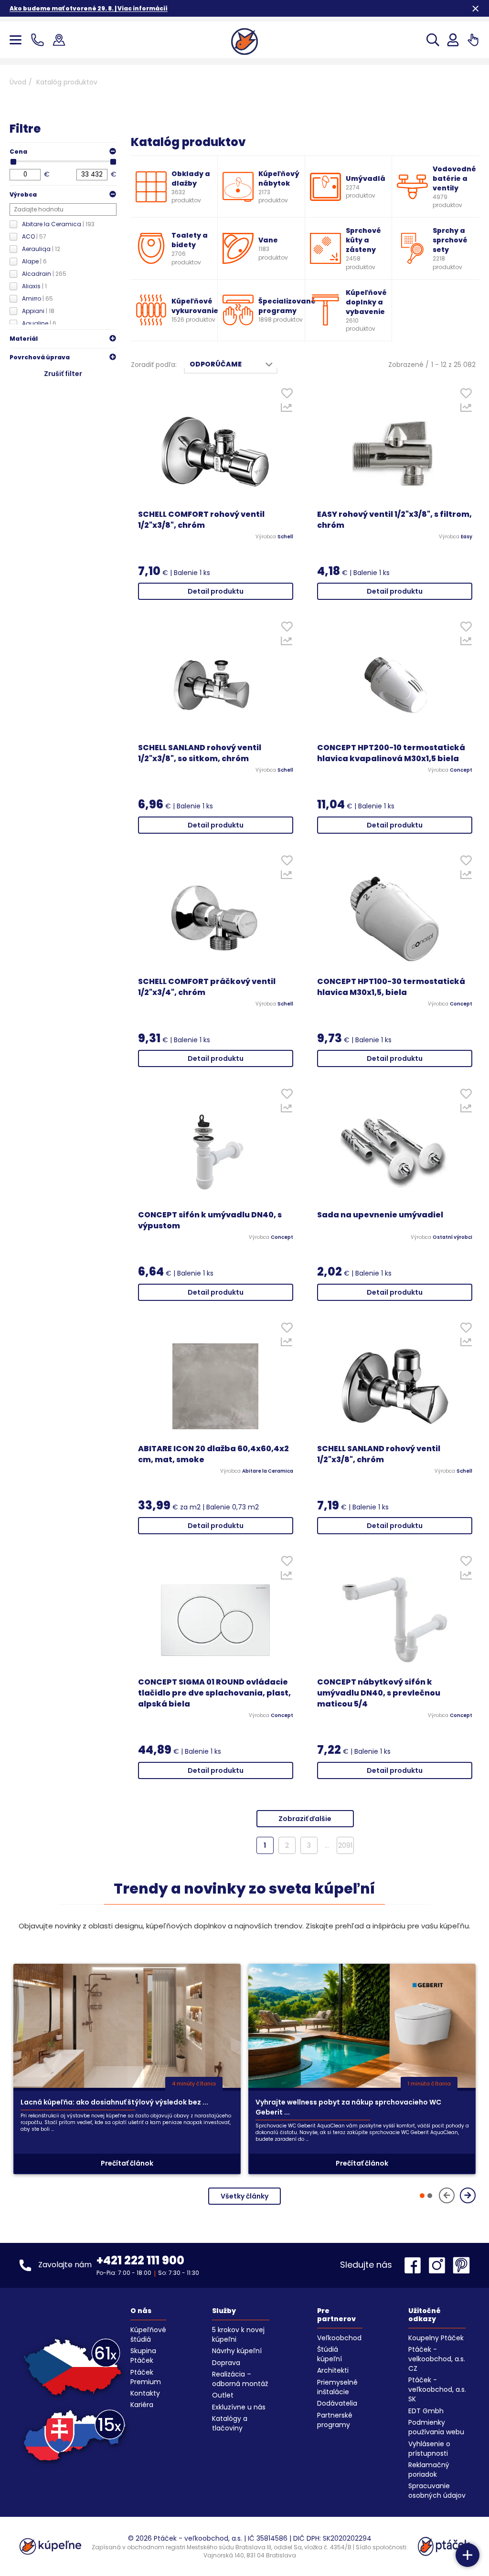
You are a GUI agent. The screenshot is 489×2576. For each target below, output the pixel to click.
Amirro (37, 298)
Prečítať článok (127, 2163)
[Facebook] (415, 2265)
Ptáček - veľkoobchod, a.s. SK (437, 2389)
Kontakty (145, 2393)
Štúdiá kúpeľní (330, 2354)
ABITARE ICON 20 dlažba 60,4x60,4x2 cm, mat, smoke (213, 1454)
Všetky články (244, 2196)
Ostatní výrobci (452, 1237)
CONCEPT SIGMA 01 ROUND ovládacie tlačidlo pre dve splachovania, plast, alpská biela (214, 1693)
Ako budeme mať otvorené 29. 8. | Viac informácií (89, 8)
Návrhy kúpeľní (237, 2351)
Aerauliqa (41, 249)
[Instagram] (439, 2265)
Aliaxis (34, 286)
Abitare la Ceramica (58, 224)
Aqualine (39, 323)
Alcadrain (44, 274)
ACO (34, 236)
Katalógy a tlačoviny (230, 2423)
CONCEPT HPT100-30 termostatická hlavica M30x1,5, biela (391, 987)
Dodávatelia (337, 2403)
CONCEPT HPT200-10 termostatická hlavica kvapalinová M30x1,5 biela (391, 753)
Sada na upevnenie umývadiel (380, 1215)
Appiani (38, 311)
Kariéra (142, 2405)
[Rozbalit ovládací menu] (468, 2555)
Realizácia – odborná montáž (240, 2379)
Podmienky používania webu (436, 2427)
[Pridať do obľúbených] (287, 395)
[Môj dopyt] (473, 40)
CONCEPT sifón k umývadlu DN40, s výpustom (210, 1220)
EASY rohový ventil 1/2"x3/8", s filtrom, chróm (394, 520)
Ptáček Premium (146, 2377)
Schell (285, 537)
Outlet (223, 2395)
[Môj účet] (453, 40)
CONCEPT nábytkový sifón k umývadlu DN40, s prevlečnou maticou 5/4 (379, 1693)
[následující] (468, 2195)
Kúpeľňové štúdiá (148, 2335)
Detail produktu (216, 591)
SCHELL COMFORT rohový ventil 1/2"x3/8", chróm (201, 520)
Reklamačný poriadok (429, 2470)
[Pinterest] (461, 2265)
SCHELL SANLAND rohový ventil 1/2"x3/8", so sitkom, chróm (200, 753)
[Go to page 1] (422, 2196)
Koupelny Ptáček (436, 2338)
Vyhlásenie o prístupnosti (429, 2449)
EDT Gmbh (426, 2411)
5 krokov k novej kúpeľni (238, 2335)
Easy (467, 537)
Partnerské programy (335, 2420)
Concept (461, 770)
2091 (345, 1845)
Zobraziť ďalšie (305, 1819)
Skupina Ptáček (143, 2356)
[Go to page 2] (430, 2196)
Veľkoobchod (339, 2338)
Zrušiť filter (63, 374)
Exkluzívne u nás (239, 2407)
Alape (34, 261)
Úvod (18, 82)
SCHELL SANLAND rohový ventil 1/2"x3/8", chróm (379, 1454)
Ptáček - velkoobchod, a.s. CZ (437, 2359)
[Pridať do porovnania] (287, 410)
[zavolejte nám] (39, 40)
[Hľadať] (433, 40)
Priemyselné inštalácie (337, 2387)
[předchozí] (447, 2195)
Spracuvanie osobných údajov (437, 2491)
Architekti (333, 2370)
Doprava (226, 2363)
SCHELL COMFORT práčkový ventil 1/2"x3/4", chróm (207, 987)
